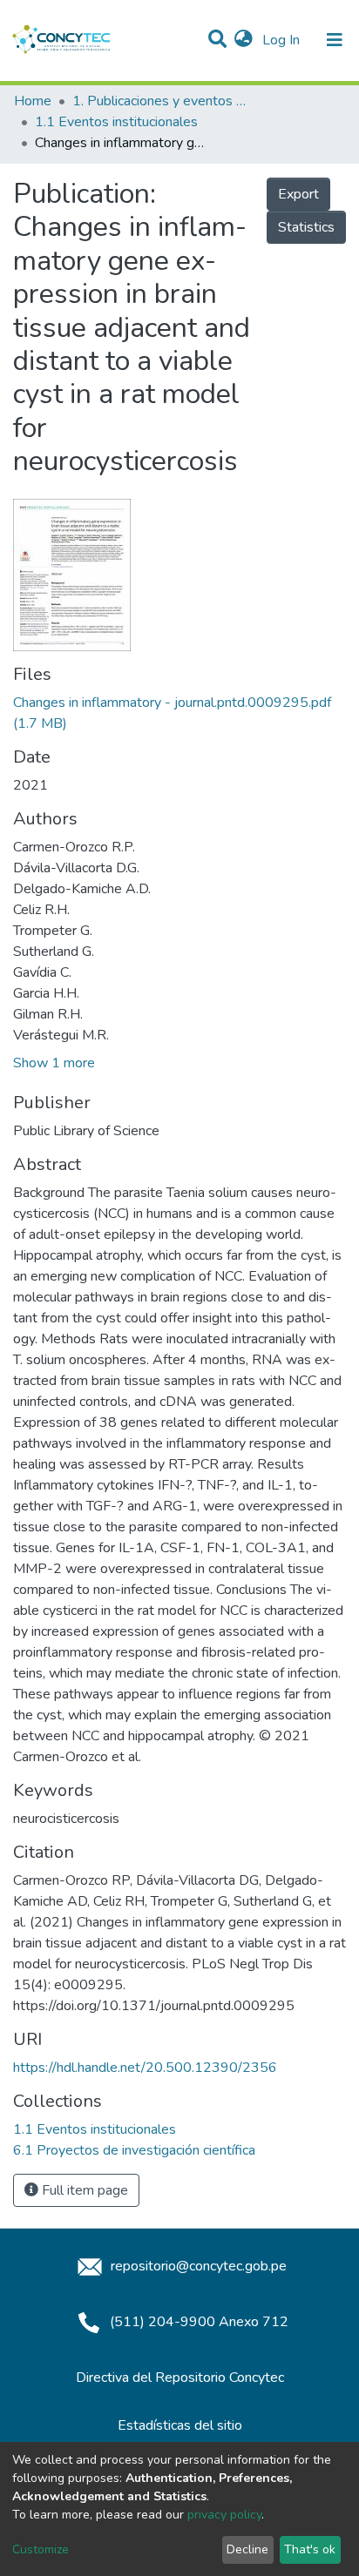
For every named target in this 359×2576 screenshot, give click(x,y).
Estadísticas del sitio (180, 2425)
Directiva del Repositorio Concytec (180, 2378)
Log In (283, 40)
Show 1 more (54, 1063)
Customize (41, 2549)
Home (33, 101)
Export (298, 194)
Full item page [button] (83, 2190)
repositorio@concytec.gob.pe (197, 2266)
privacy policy (224, 2515)
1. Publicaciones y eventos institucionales (159, 101)
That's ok (310, 2549)
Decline (247, 2549)
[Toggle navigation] (335, 40)
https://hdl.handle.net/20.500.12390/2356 (145, 2068)
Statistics (306, 227)
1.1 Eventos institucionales (116, 122)
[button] (244, 40)
